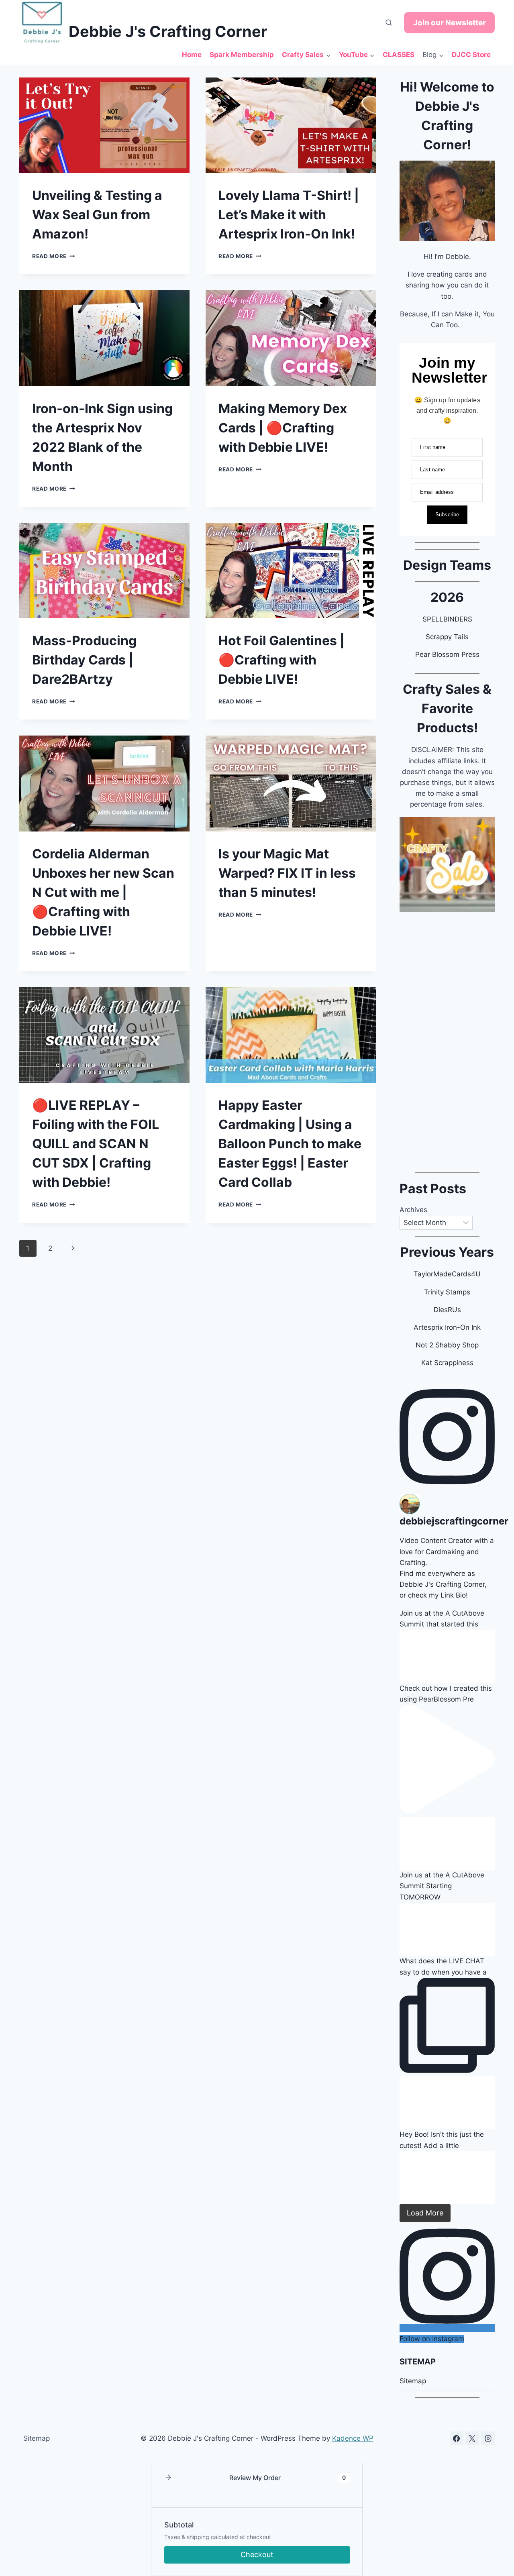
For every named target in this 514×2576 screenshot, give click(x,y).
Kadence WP (353, 2438)
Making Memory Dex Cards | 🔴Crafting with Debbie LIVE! (283, 428)
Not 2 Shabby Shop (447, 1345)
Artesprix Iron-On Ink (447, 1327)
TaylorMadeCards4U (447, 1274)
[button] (168, 2478)
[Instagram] (488, 2438)
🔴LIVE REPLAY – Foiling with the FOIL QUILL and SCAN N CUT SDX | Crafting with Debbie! (96, 1144)
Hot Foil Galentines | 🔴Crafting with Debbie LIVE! (281, 660)
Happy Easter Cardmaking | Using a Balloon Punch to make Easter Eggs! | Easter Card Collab (290, 1144)
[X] (472, 2438)
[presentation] (104, 125)
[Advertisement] (447, 1039)
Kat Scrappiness (447, 1363)
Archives (413, 1210)
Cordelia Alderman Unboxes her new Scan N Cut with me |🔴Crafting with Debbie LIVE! (103, 892)
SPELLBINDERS (447, 619)
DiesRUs (447, 1310)
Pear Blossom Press (447, 654)
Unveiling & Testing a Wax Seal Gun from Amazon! (97, 215)
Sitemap (413, 2381)
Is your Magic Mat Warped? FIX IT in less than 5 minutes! (287, 873)
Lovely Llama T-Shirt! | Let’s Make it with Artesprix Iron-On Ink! (289, 215)
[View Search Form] (389, 23)
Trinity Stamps (447, 1292)
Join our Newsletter (450, 23)
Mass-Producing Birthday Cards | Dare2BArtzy (84, 660)
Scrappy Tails (447, 637)
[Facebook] (457, 2438)
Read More (54, 256)
